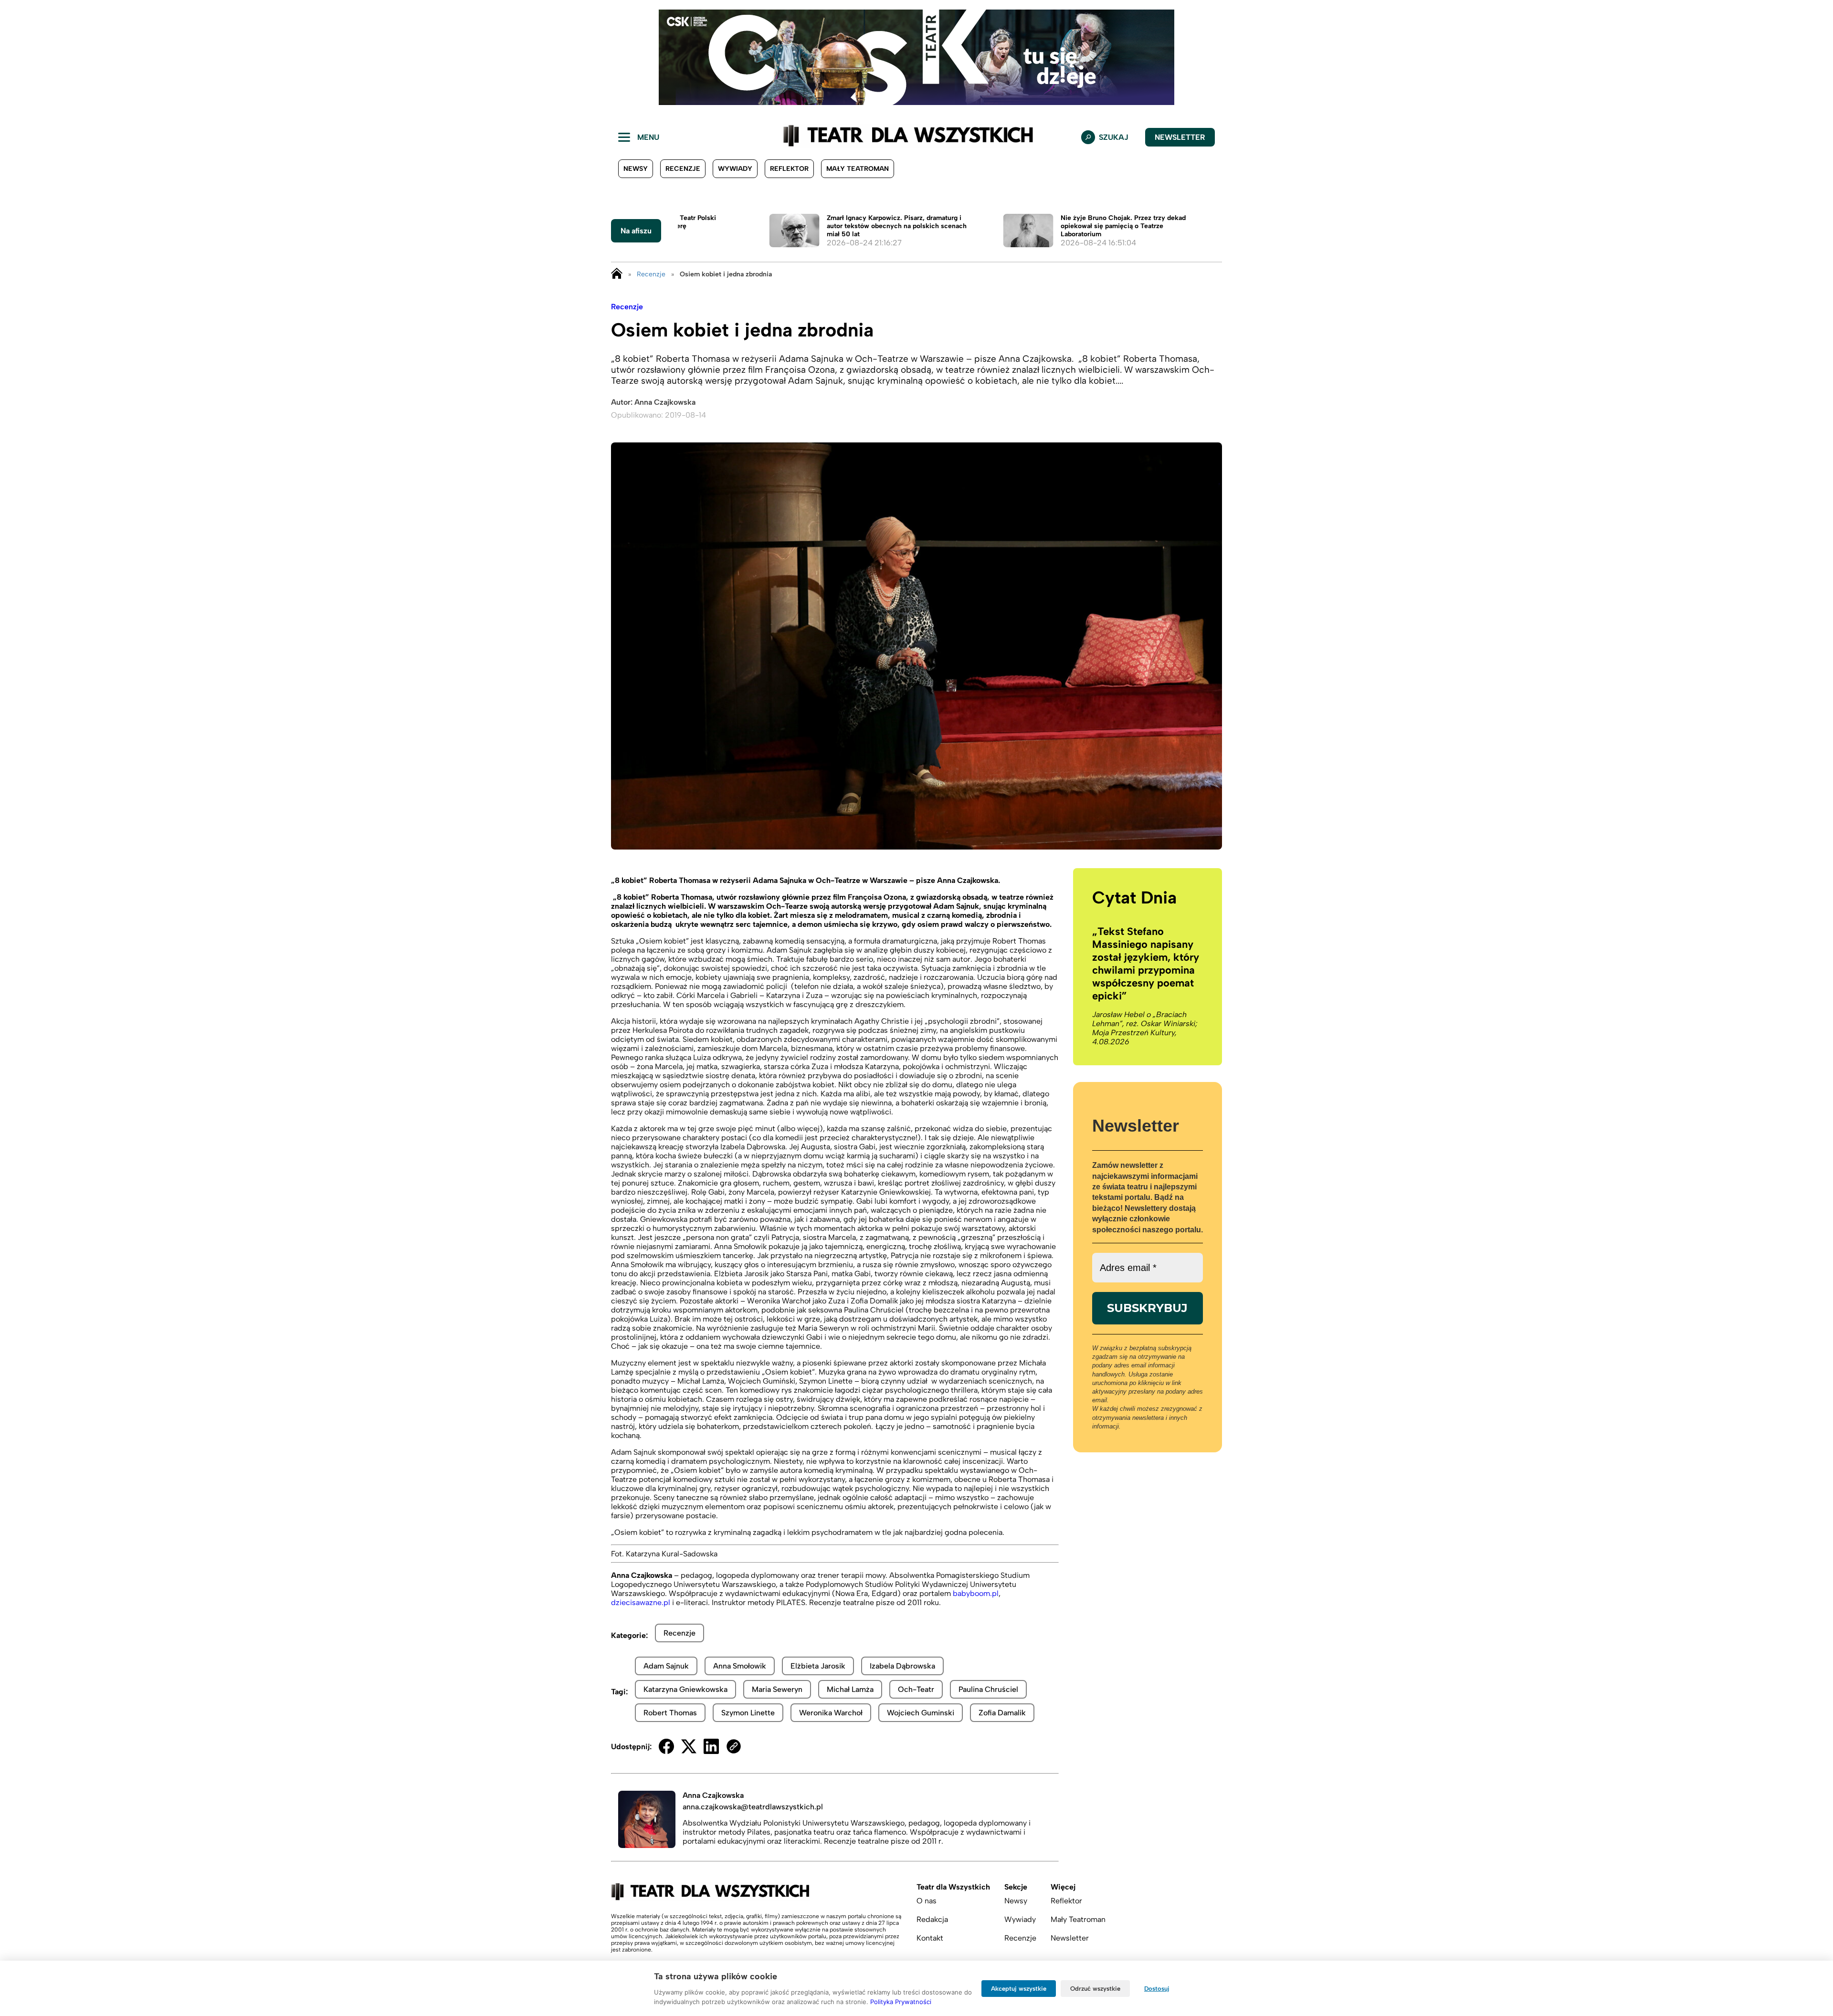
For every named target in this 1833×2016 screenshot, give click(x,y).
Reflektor (789, 169)
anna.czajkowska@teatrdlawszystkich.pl (753, 1807)
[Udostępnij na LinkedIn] (711, 1746)
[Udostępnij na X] (689, 1746)
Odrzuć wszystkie (1095, 1989)
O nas (927, 1901)
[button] (15, 57)
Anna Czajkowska (665, 402)
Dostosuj (1157, 1989)
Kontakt (930, 1938)
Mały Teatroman (858, 169)
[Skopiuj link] (734, 1746)
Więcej (1063, 1887)
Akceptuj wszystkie (1019, 1989)
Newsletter (1180, 137)
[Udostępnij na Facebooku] (666, 1746)
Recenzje (683, 169)
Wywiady (735, 169)
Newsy (636, 169)
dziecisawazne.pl (641, 1602)
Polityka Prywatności (901, 2002)
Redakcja (932, 1919)
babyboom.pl (976, 1593)
